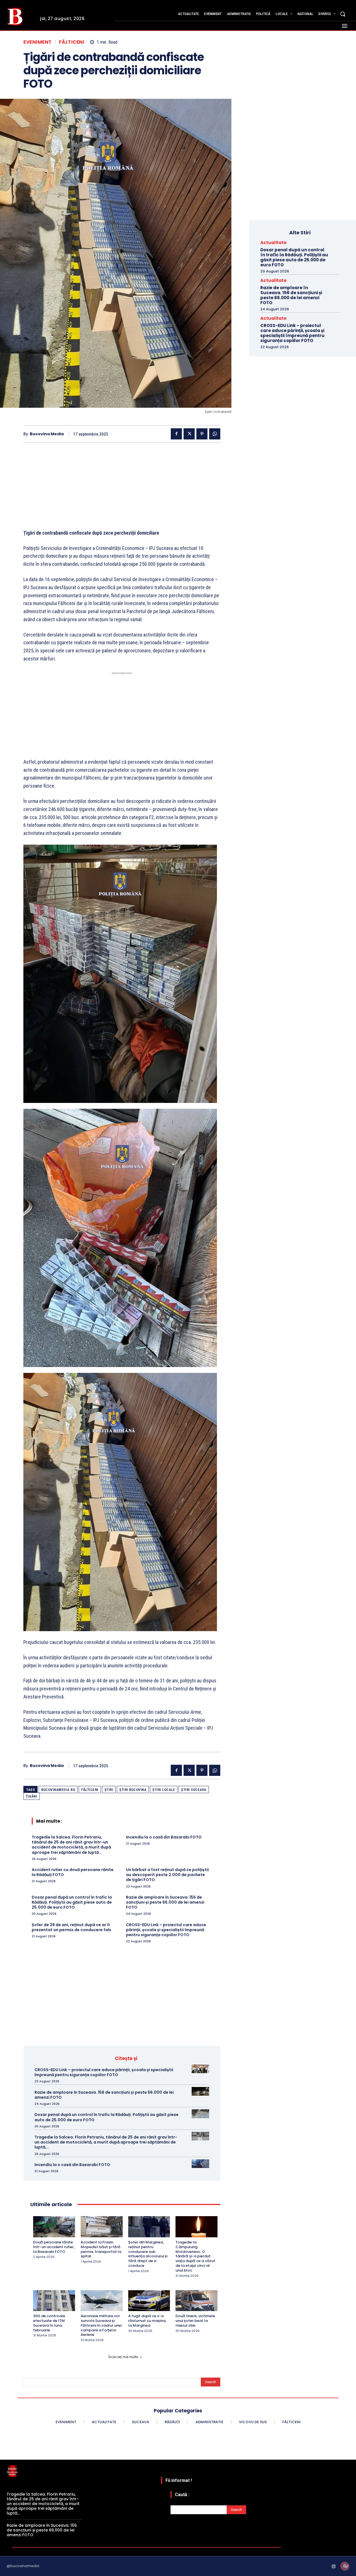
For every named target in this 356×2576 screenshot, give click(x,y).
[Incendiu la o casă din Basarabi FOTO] (200, 2164)
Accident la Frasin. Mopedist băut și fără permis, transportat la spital (101, 2249)
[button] (343, 14)
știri (109, 1790)
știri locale (164, 1790)
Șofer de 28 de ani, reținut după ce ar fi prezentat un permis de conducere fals (71, 1927)
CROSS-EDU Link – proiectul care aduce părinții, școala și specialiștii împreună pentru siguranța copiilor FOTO (166, 1930)
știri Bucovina (133, 1790)
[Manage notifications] (345, 2566)
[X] (189, 434)
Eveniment (38, 42)
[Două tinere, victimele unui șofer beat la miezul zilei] (196, 2301)
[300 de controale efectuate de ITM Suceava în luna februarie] (54, 2301)
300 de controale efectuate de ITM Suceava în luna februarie (49, 2323)
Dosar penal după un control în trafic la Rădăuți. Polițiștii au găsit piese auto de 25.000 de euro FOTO (72, 1902)
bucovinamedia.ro (58, 1790)
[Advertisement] (122, 490)
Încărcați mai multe (123, 2357)
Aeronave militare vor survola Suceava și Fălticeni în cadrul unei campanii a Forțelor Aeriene (101, 2325)
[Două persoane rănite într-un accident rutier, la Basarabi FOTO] (54, 2227)
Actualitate (273, 243)
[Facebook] (176, 434)
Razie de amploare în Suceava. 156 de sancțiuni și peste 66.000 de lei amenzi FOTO (165, 1902)
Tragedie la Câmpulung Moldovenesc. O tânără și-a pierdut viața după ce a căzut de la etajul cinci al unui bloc (195, 2256)
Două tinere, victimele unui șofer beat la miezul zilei (195, 2321)
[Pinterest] (202, 434)
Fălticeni (72, 42)
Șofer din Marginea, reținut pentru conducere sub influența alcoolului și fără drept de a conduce (148, 2254)
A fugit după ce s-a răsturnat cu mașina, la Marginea (147, 2321)
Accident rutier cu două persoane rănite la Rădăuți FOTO (73, 1872)
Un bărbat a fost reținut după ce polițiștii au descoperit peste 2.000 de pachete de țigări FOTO (167, 1875)
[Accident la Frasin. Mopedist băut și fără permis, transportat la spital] (102, 2227)
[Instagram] (334, 2567)
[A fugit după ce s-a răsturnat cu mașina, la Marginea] (149, 2301)
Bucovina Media (47, 434)
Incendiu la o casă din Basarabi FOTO (164, 1837)
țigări (32, 1796)
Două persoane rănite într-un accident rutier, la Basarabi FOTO (54, 2247)
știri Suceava (194, 1790)
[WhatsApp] (215, 434)
